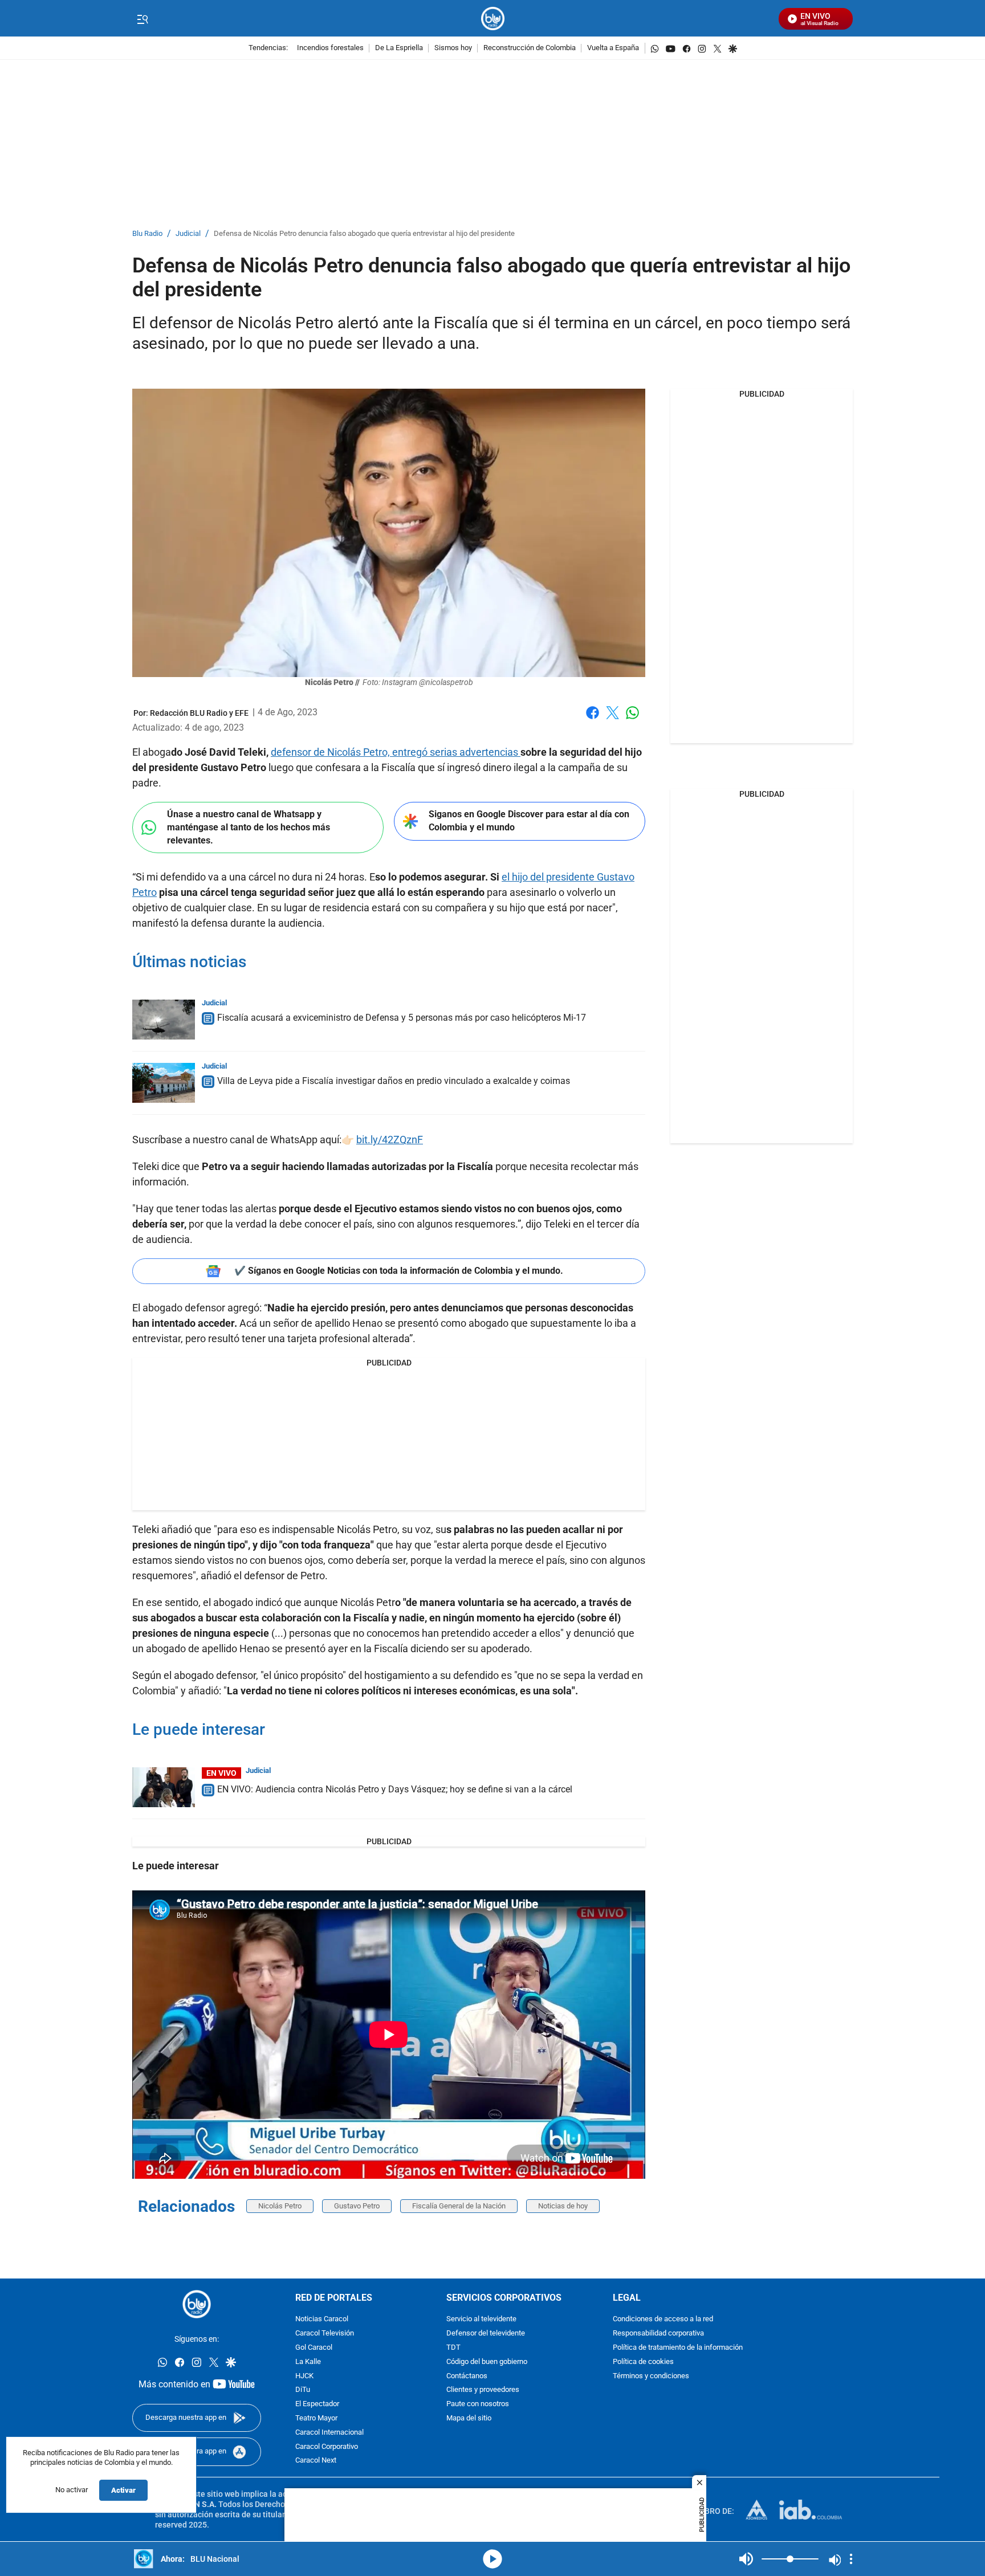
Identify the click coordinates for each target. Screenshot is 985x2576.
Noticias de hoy (563, 2206)
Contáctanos (467, 2376)
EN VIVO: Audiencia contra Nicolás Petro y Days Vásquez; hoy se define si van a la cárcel (395, 1789)
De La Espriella (399, 48)
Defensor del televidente (486, 2334)
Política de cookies (643, 2362)
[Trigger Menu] (142, 19)
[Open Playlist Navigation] (851, 2559)
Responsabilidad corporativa (658, 2334)
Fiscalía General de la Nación (459, 2206)
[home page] (493, 19)
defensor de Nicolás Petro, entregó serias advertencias (396, 752)
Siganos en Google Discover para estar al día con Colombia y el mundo (529, 821)
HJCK (304, 2376)
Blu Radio (147, 234)
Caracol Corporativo (327, 2447)
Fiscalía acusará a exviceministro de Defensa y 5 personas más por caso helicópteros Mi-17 (402, 1018)
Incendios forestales (330, 48)
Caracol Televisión (325, 2334)
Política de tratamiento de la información (678, 2348)
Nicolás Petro (280, 2206)
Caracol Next (316, 2461)
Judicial (188, 234)
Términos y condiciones (651, 2376)
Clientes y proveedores (483, 2390)
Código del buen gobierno (487, 2362)
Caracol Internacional (329, 2433)
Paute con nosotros (478, 2405)
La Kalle (308, 2362)
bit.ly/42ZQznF (390, 1140)
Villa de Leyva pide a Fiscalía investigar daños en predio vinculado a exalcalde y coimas (394, 1081)
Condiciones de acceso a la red (663, 2320)
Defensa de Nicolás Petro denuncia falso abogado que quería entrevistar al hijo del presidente (364, 234)
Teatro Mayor (316, 2418)
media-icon (492, 2559)
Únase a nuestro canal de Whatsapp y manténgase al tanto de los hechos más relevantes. (249, 827)
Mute (746, 2559)
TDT (453, 2348)
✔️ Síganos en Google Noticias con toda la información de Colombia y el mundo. (399, 1271)
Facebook (593, 720)
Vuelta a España (613, 48)
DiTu (303, 2390)
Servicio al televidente (481, 2320)
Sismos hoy (453, 48)
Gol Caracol (314, 2348)
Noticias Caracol (322, 2320)
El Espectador (317, 2405)
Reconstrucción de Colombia (530, 48)
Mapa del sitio (469, 2418)
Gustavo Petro (357, 2206)
